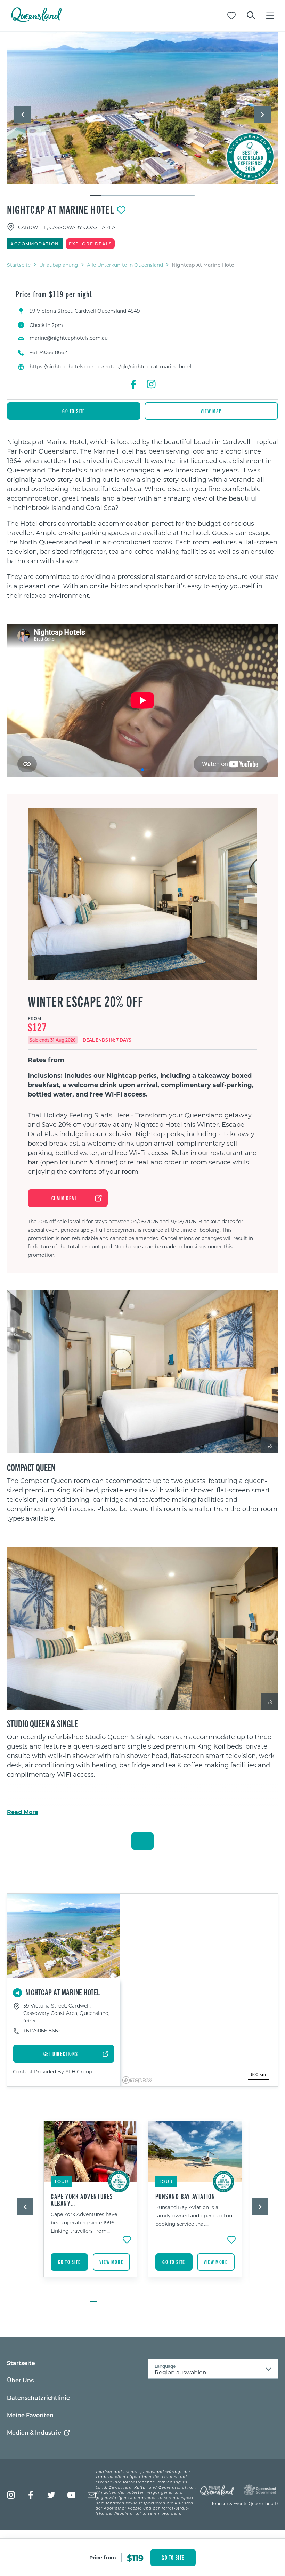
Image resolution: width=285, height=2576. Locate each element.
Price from (103, 2557)
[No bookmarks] (231, 16)
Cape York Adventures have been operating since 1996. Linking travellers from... (84, 2222)
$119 (135, 2558)
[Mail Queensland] (92, 2495)
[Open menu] (270, 16)
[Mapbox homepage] (137, 2080)
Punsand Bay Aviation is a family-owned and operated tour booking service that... (195, 2216)
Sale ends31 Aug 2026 (53, 1040)
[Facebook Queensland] (31, 2495)
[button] (23, 115)
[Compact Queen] (142, 1372)
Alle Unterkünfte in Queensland (125, 265)
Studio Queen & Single (42, 1723)
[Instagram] (151, 384)
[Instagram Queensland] (11, 2495)
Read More (23, 1812)
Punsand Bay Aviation (185, 2196)
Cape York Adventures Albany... (82, 2200)
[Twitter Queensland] (51, 2495)
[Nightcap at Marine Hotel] (142, 108)
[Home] (36, 20)
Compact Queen (31, 1467)
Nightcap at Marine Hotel (61, 209)
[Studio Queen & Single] (142, 1628)
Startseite (19, 265)
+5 (270, 1446)
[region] (142, 519)
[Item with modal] (142, 108)
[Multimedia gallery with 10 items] (142, 114)
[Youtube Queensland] (71, 2495)
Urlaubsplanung (59, 265)
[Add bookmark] (121, 210)
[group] (91, 2208)
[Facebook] (134, 384)
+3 (270, 1702)
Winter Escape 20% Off (86, 1001)
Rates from (46, 1060)
